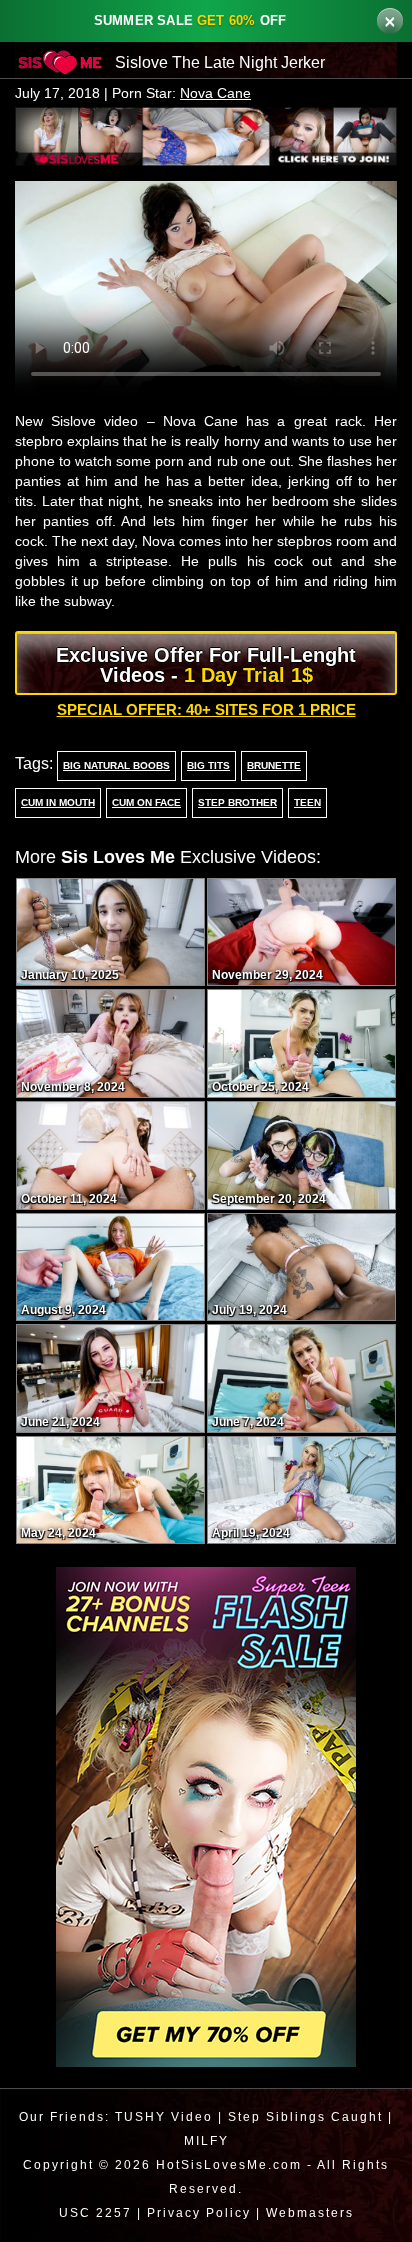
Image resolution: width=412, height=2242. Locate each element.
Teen (309, 804)
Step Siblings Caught (305, 2117)
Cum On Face (151, 804)
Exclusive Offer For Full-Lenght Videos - (206, 666)
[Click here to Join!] (206, 135)
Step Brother (241, 804)
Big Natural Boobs (116, 767)
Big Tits (207, 767)
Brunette (272, 767)
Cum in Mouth (60, 804)
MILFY (206, 2141)
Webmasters (312, 2213)
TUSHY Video (161, 2117)
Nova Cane (220, 93)
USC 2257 (90, 2213)
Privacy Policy (196, 2213)
